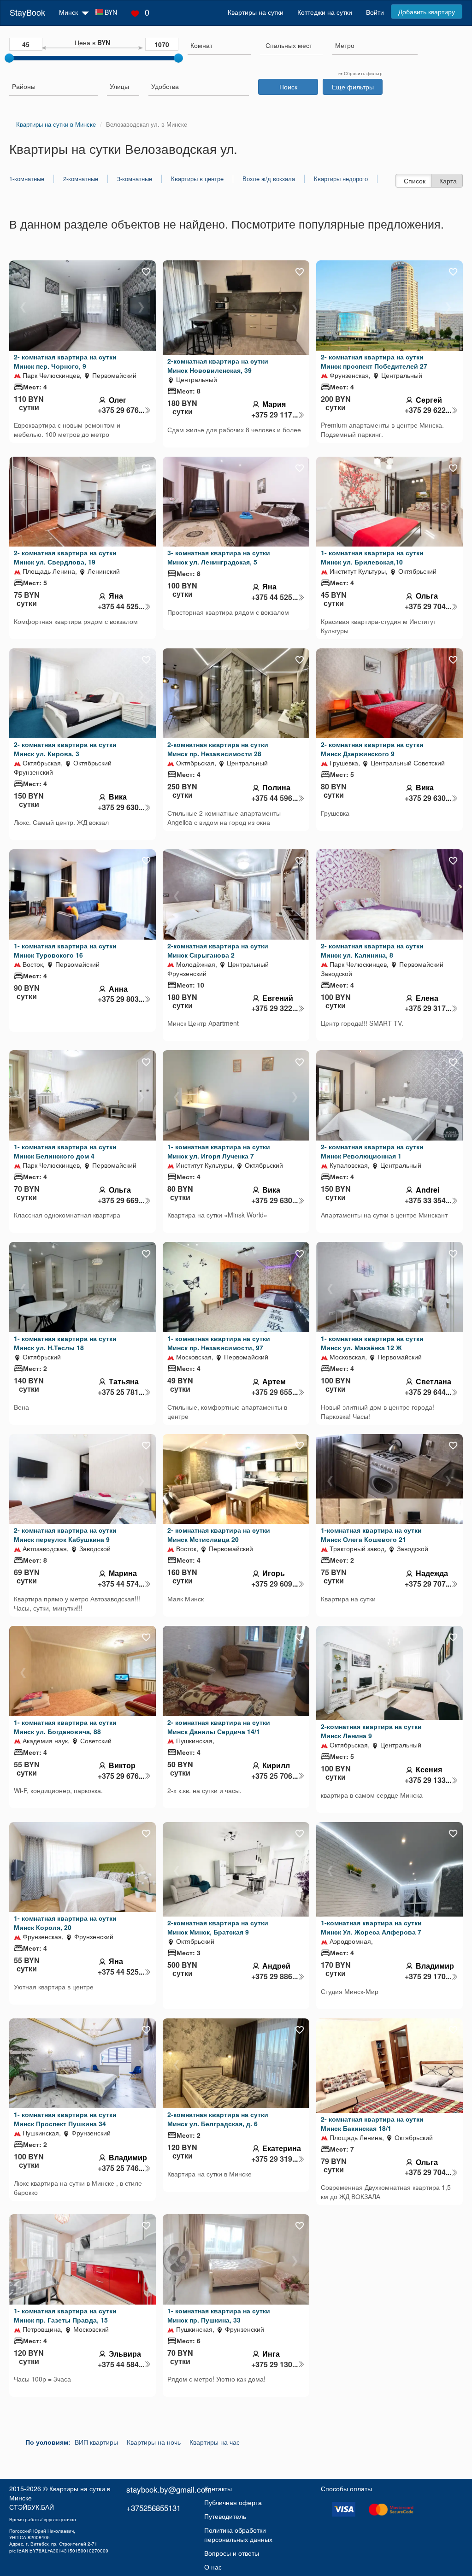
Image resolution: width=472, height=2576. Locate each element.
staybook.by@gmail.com (169, 2489)
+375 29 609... (274, 1584)
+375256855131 (153, 2508)
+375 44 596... (274, 798)
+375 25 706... (274, 1776)
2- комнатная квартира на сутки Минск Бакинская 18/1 (372, 2123)
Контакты (218, 2488)
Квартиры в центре (197, 179)
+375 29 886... (274, 1976)
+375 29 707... (428, 1584)
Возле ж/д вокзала (269, 179)
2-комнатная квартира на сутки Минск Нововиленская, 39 (218, 365)
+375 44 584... (121, 2364)
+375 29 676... (121, 410)
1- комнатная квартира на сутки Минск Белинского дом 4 (65, 1151)
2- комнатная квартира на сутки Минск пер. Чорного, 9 (65, 361)
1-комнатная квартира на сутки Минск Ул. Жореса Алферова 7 (371, 1927)
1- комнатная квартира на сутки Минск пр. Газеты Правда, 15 (65, 2315)
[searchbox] (219, 45)
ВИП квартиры (96, 2442)
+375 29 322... (274, 1008)
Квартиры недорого (341, 179)
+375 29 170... (428, 1976)
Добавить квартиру (427, 12)
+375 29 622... (428, 410)
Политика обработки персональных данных (238, 2535)
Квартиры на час (215, 2442)
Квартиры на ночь (154, 2442)
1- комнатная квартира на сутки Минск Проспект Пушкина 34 (65, 2119)
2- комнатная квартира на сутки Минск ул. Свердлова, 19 (65, 557)
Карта (448, 181)
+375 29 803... (121, 999)
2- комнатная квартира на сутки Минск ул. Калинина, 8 (372, 950)
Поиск (288, 87)
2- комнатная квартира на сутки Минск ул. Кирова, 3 (65, 749)
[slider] (9, 58)
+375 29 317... (428, 1008)
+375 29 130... (274, 2364)
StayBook (27, 12)
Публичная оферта (233, 2502)
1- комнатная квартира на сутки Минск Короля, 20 (65, 1923)
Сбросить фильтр (363, 73)
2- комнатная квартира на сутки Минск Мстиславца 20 (219, 1535)
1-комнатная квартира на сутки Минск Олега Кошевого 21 (371, 1535)
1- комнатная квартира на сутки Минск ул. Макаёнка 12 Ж (372, 1343)
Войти (375, 12)
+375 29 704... (428, 606)
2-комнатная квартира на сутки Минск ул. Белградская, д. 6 (218, 2119)
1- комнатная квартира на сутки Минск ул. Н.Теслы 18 (65, 1343)
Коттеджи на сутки (325, 12)
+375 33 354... (428, 1200)
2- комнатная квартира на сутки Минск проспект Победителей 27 (374, 361)
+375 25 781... (121, 1392)
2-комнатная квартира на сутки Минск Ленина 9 (371, 1731)
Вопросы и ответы (232, 2553)
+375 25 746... (121, 2168)
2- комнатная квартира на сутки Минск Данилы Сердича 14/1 (219, 1727)
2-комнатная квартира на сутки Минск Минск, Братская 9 (218, 1927)
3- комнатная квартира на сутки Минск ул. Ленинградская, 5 (219, 557)
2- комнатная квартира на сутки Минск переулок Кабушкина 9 (65, 1535)
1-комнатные (27, 179)
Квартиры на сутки (256, 12)
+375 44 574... (121, 1584)
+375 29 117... (274, 415)
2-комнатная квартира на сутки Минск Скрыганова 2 (218, 950)
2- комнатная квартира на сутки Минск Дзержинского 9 (372, 749)
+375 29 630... (121, 807)
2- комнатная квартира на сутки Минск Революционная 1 (372, 1151)
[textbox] (289, 45)
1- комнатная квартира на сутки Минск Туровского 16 (65, 950)
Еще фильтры (353, 87)
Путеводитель (225, 2516)
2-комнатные (81, 179)
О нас (213, 2567)
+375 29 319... (274, 2159)
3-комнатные (135, 179)
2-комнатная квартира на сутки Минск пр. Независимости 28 (218, 749)
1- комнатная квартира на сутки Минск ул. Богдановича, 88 (65, 1727)
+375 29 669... (121, 1200)
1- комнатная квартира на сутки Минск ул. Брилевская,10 (372, 557)
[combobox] (219, 46)
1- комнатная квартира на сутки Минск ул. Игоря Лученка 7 (219, 1151)
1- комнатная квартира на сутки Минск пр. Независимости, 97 (219, 1343)
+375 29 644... (428, 1392)
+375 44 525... (121, 606)
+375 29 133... (428, 1780)
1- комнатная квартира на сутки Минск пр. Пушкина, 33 (219, 2315)
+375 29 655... (274, 1392)
